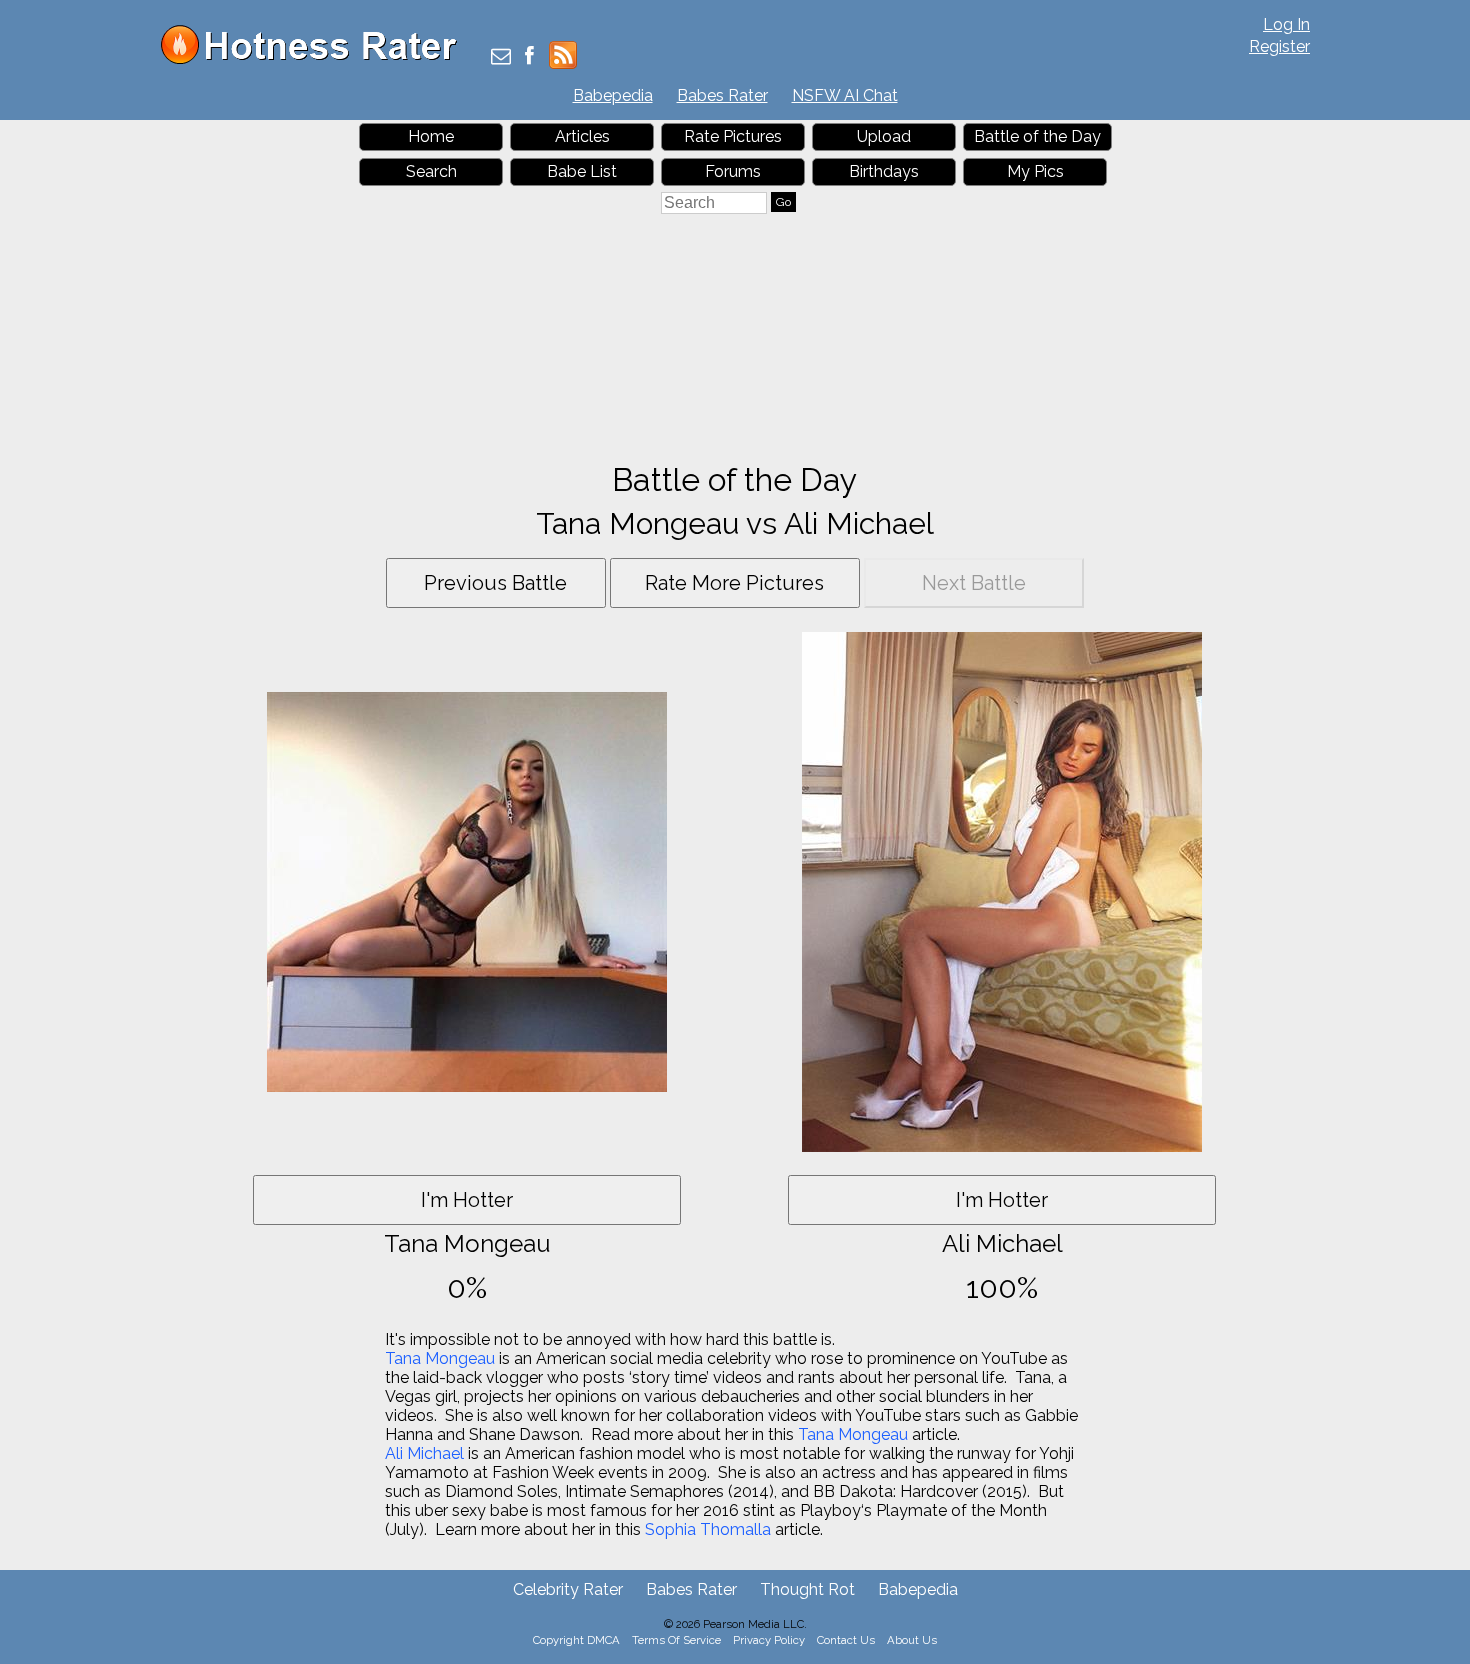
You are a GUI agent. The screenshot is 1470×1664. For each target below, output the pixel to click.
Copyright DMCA (576, 1640)
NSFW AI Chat (845, 95)
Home (431, 136)
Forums (733, 171)
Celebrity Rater (568, 1589)
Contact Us (846, 1640)
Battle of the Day (1037, 136)
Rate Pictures (733, 136)
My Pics (1035, 171)
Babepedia (613, 95)
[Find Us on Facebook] (529, 57)
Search (431, 171)
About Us (912, 1640)
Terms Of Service (676, 1640)
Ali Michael (424, 1453)
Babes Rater (722, 95)
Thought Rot (807, 1589)
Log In (1286, 24)
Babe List (582, 171)
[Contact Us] (501, 57)
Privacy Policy (769, 1640)
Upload (884, 136)
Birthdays (884, 171)
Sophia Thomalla (708, 1529)
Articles (582, 136)
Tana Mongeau (440, 1358)
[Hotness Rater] (316, 59)
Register (1279, 46)
